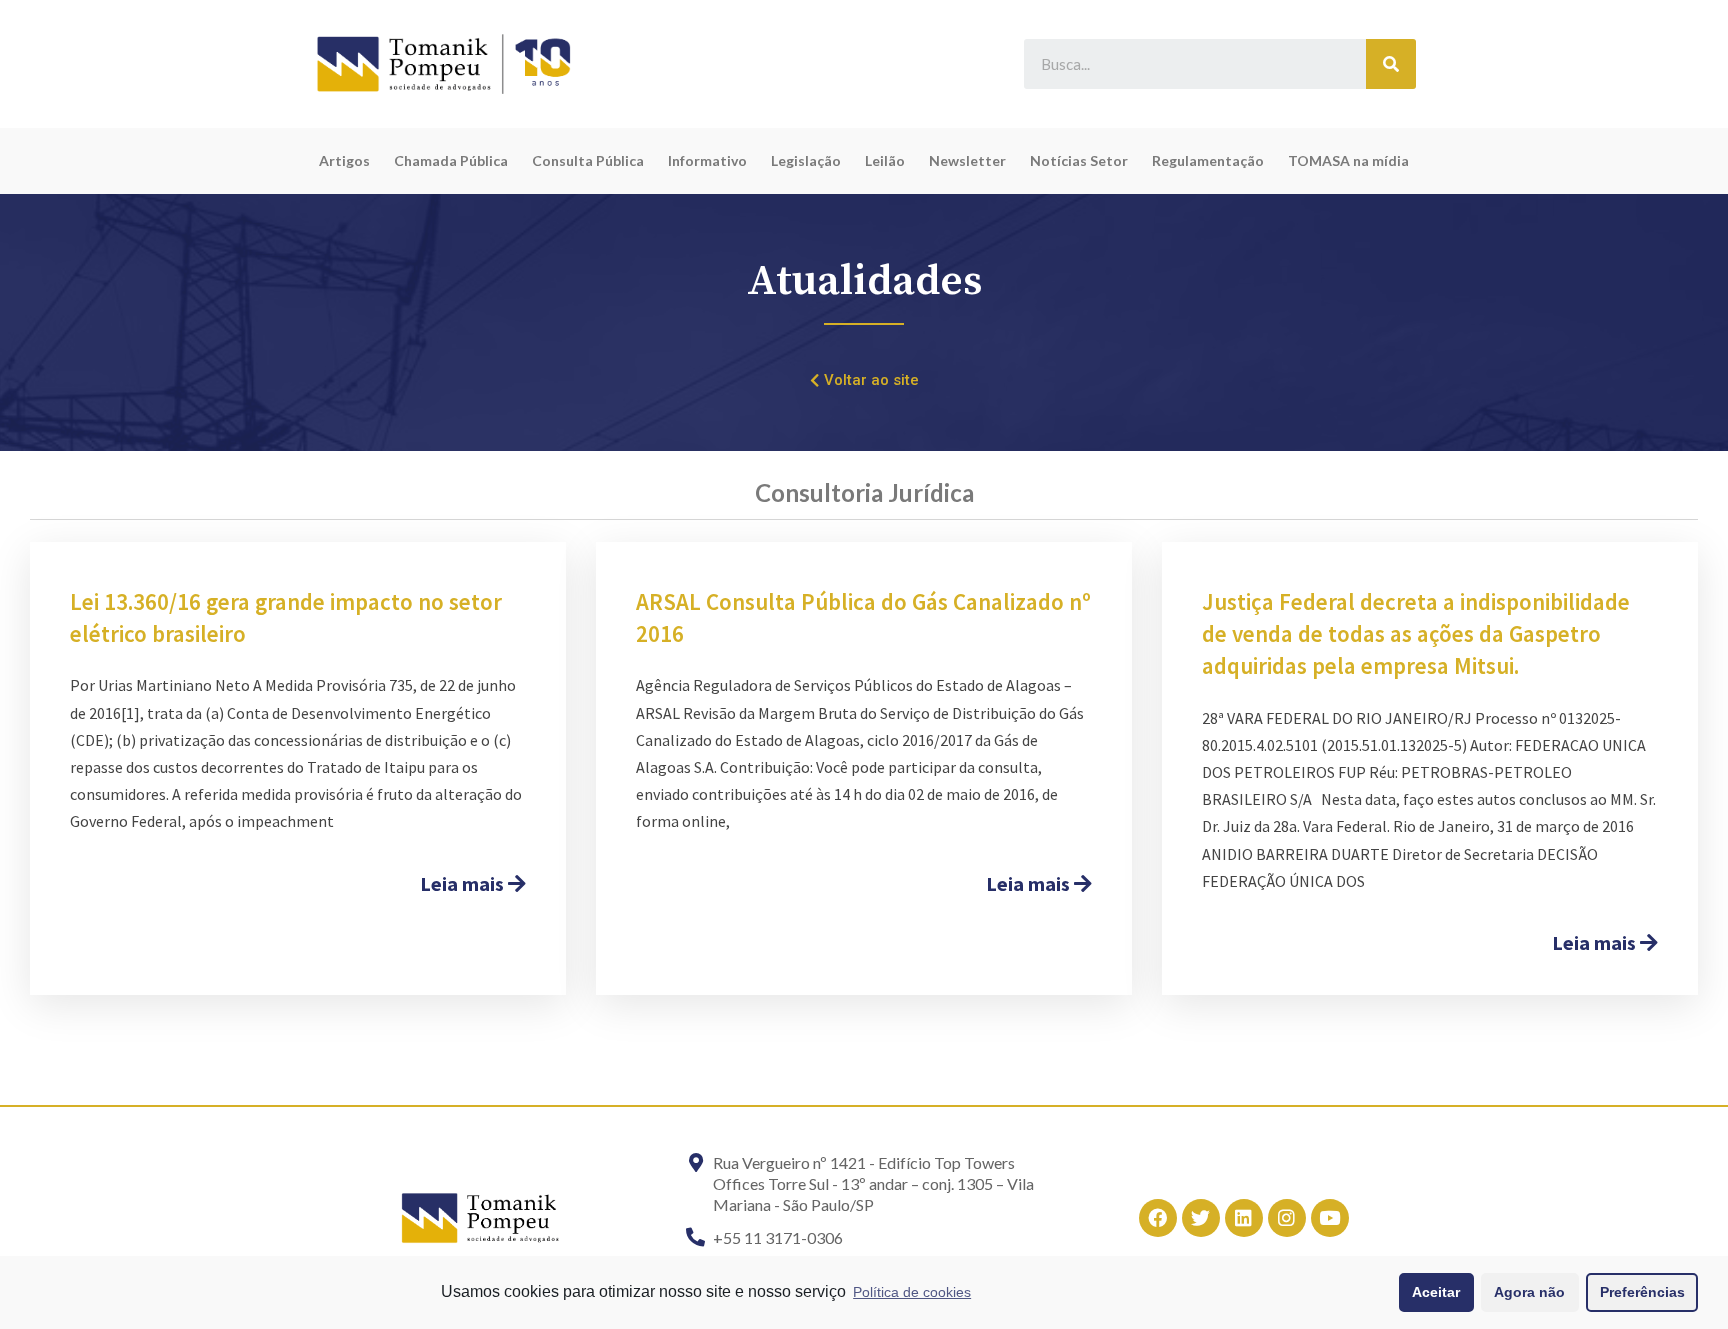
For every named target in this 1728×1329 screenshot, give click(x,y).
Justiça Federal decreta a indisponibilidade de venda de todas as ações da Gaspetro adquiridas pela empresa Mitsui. (1416, 633)
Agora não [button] (1529, 1292)
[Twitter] (1201, 1218)
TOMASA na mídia (1348, 160)
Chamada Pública (451, 160)
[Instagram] (1287, 1218)
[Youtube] (1330, 1218)
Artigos (344, 160)
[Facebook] (1158, 1218)
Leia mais (464, 883)
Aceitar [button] (1436, 1292)
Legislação (806, 160)
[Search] (1391, 64)
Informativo (707, 160)
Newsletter (967, 160)
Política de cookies (912, 1292)
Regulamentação (1208, 160)
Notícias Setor (1079, 160)
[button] (864, 381)
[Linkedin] (1244, 1218)
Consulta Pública (588, 160)
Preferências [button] (1642, 1292)
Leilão (885, 160)
